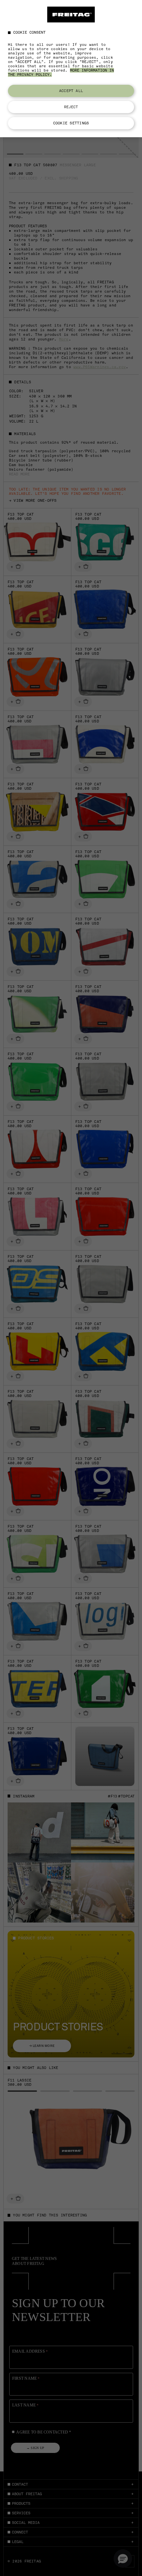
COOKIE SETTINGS (71, 123)
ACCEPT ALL (71, 91)
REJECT (71, 107)
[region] (71, 69)
